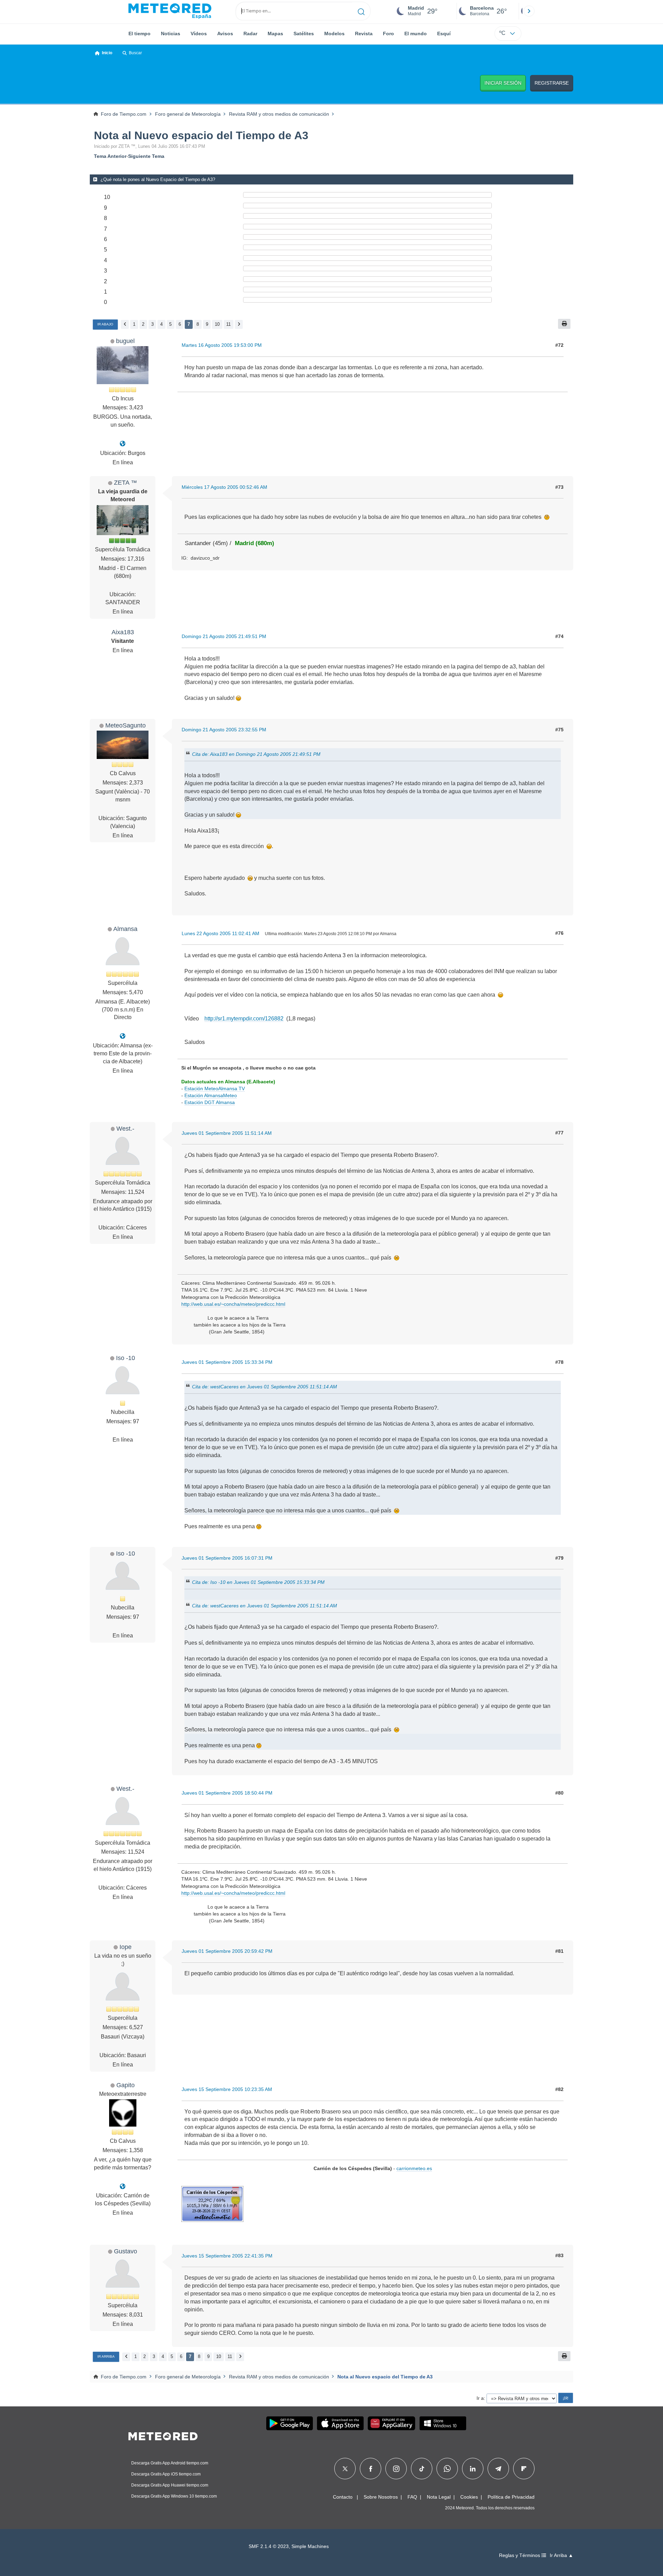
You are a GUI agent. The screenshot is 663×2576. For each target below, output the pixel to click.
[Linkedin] (473, 2469)
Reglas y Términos (520, 2555)
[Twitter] (345, 2469)
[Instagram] (396, 2469)
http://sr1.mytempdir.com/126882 (244, 1019)
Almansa (125, 929)
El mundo (416, 34)
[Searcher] (361, 11)
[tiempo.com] (170, 11)
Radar (250, 34)
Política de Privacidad (511, 2497)
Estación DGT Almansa (210, 1102)
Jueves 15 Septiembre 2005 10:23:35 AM (227, 2089)
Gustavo (126, 2251)
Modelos (334, 34)
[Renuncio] (123, 444)
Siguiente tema (146, 156)
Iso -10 (126, 1358)
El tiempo (140, 34)
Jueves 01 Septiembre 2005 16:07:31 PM (227, 1558)
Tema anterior (110, 156)
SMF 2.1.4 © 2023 (269, 2546)
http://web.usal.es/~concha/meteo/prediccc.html (233, 1304)
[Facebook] (371, 2469)
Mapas (275, 34)
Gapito (126, 2085)
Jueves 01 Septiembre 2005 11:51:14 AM (227, 1133)
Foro (388, 34)
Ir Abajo (105, 324)
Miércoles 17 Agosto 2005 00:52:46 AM (224, 487)
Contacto (343, 2497)
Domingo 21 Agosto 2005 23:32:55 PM (224, 730)
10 (217, 324)
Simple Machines (310, 2546)
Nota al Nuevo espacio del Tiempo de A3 (201, 135)
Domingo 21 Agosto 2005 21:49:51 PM (224, 636)
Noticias (171, 34)
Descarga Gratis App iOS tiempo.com (166, 2474)
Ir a (480, 2398)
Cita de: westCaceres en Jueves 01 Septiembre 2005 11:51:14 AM (265, 1387)
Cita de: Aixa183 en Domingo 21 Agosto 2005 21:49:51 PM (256, 754)
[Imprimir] (564, 324)
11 (228, 324)
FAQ (412, 2497)
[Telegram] (498, 2469)
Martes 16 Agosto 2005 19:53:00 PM (222, 345)
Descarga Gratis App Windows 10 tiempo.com (174, 2496)
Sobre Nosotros (381, 2497)
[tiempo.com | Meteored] (163, 2435)
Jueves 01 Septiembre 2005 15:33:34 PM (227, 1362)
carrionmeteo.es (414, 2168)
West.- (125, 1128)
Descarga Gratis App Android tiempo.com (170, 2463)
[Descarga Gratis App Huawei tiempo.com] (392, 2423)
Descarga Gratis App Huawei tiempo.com (170, 2485)
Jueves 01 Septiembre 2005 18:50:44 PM (227, 1793)
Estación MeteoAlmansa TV (215, 1089)
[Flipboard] (524, 2469)
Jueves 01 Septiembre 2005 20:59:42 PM (227, 1951)
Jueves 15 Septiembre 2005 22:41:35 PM (227, 2256)
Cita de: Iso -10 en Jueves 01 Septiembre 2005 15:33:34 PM (258, 1582)
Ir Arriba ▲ (561, 2555)
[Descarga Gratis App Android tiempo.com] (290, 2423)
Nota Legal (439, 2497)
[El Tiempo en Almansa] (123, 1036)
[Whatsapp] (447, 2469)
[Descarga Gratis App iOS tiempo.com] (340, 2423)
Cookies (469, 2497)
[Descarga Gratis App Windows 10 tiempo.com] (443, 2423)
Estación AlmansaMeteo (211, 1095)
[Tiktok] (422, 2469)
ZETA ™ (126, 482)
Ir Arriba (106, 2356)
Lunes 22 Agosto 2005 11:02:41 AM (220, 933)
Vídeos (199, 34)
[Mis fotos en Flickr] (123, 2187)
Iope (126, 1947)
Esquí (444, 34)
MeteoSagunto (126, 725)
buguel (125, 341)
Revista (364, 34)
